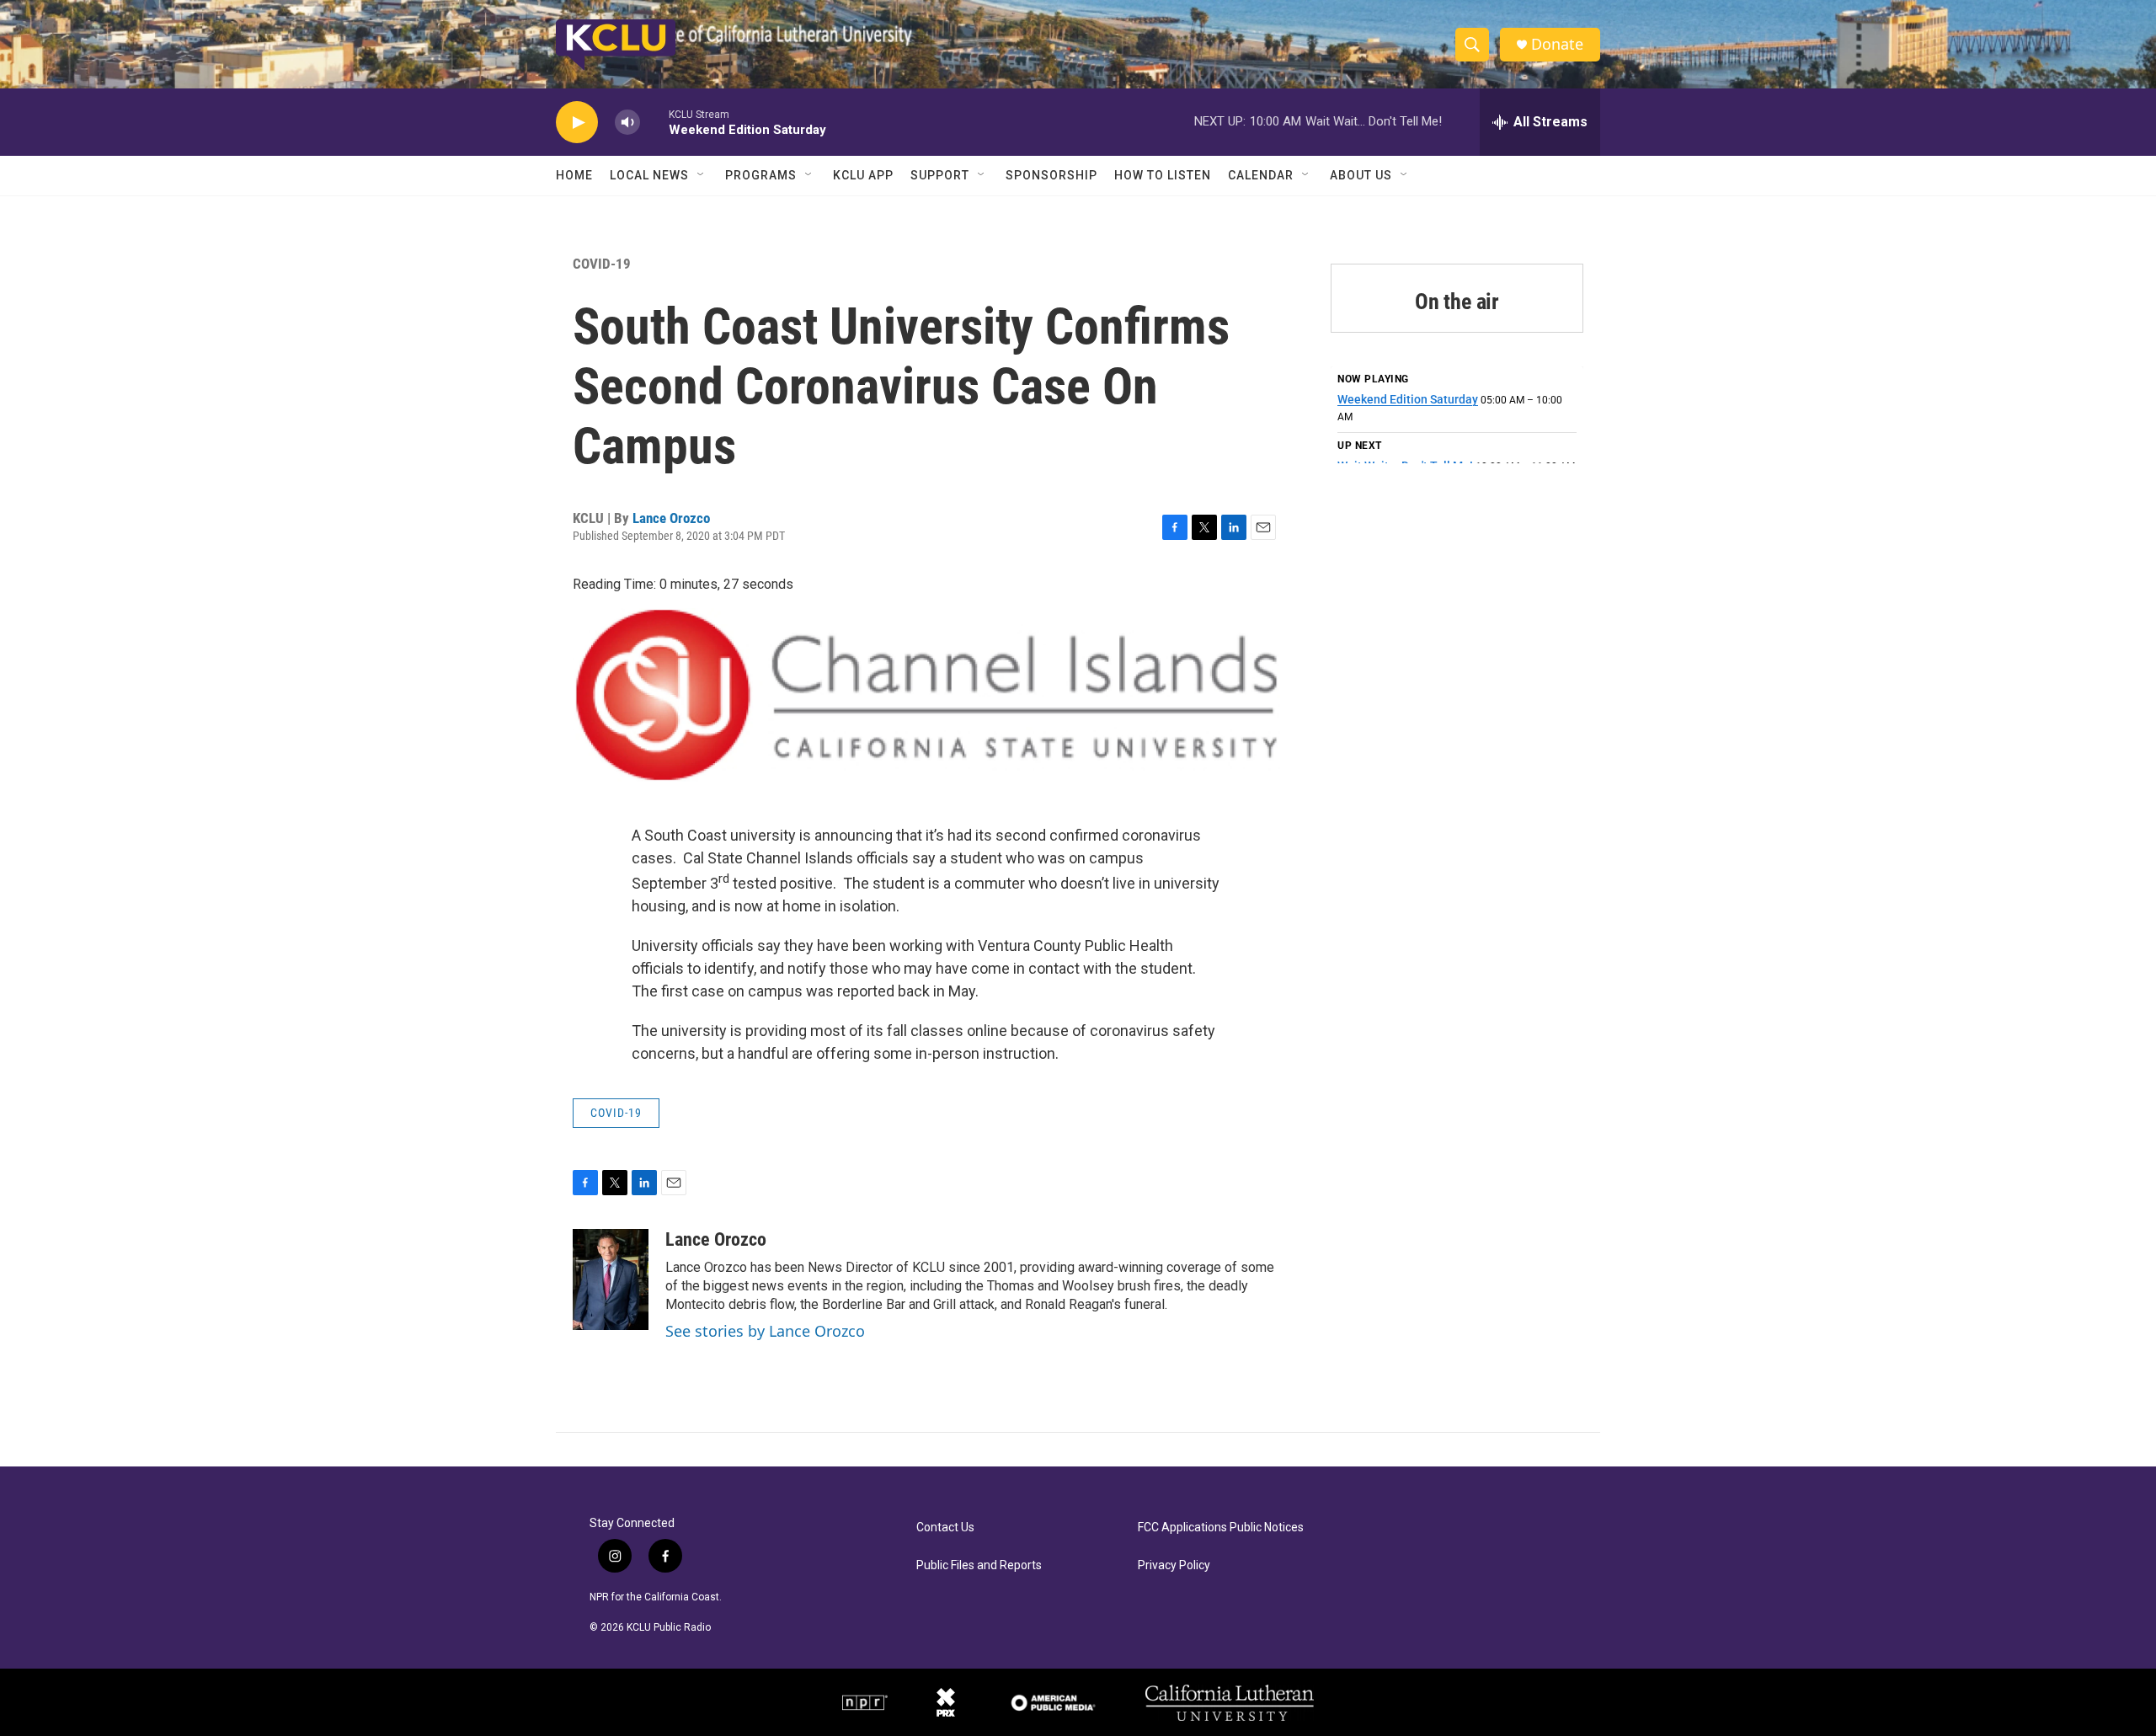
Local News (649, 175)
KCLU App (863, 175)
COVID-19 (602, 264)
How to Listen (1163, 175)
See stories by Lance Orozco (765, 1331)
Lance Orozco (671, 518)
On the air (1457, 302)
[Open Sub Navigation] (702, 175)
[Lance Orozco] (611, 1279)
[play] (577, 123)
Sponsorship (1051, 175)
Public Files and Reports (979, 1565)
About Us (1361, 175)
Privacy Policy (1174, 1565)
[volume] (627, 123)
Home (574, 175)
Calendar (1261, 175)
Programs (761, 175)
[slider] (654, 122)
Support (940, 175)
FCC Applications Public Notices (1221, 1528)
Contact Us (945, 1528)
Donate (1557, 44)
